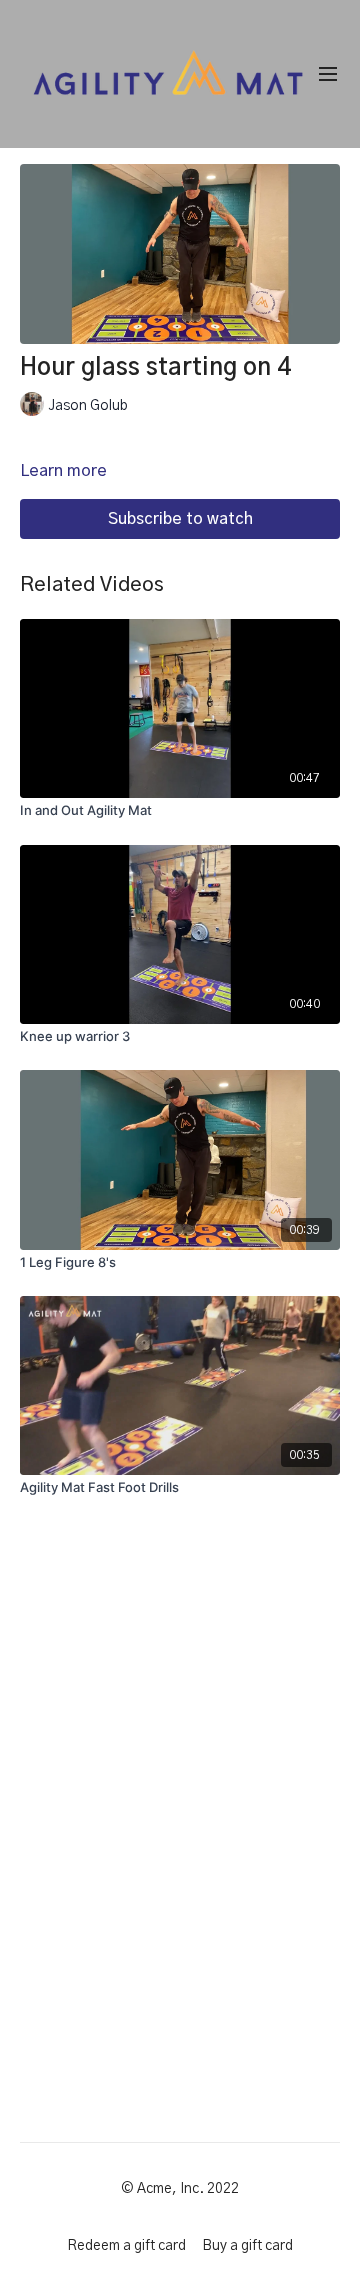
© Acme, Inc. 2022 (180, 2189)
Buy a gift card (247, 2246)
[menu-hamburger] (328, 74)
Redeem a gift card (126, 2246)
